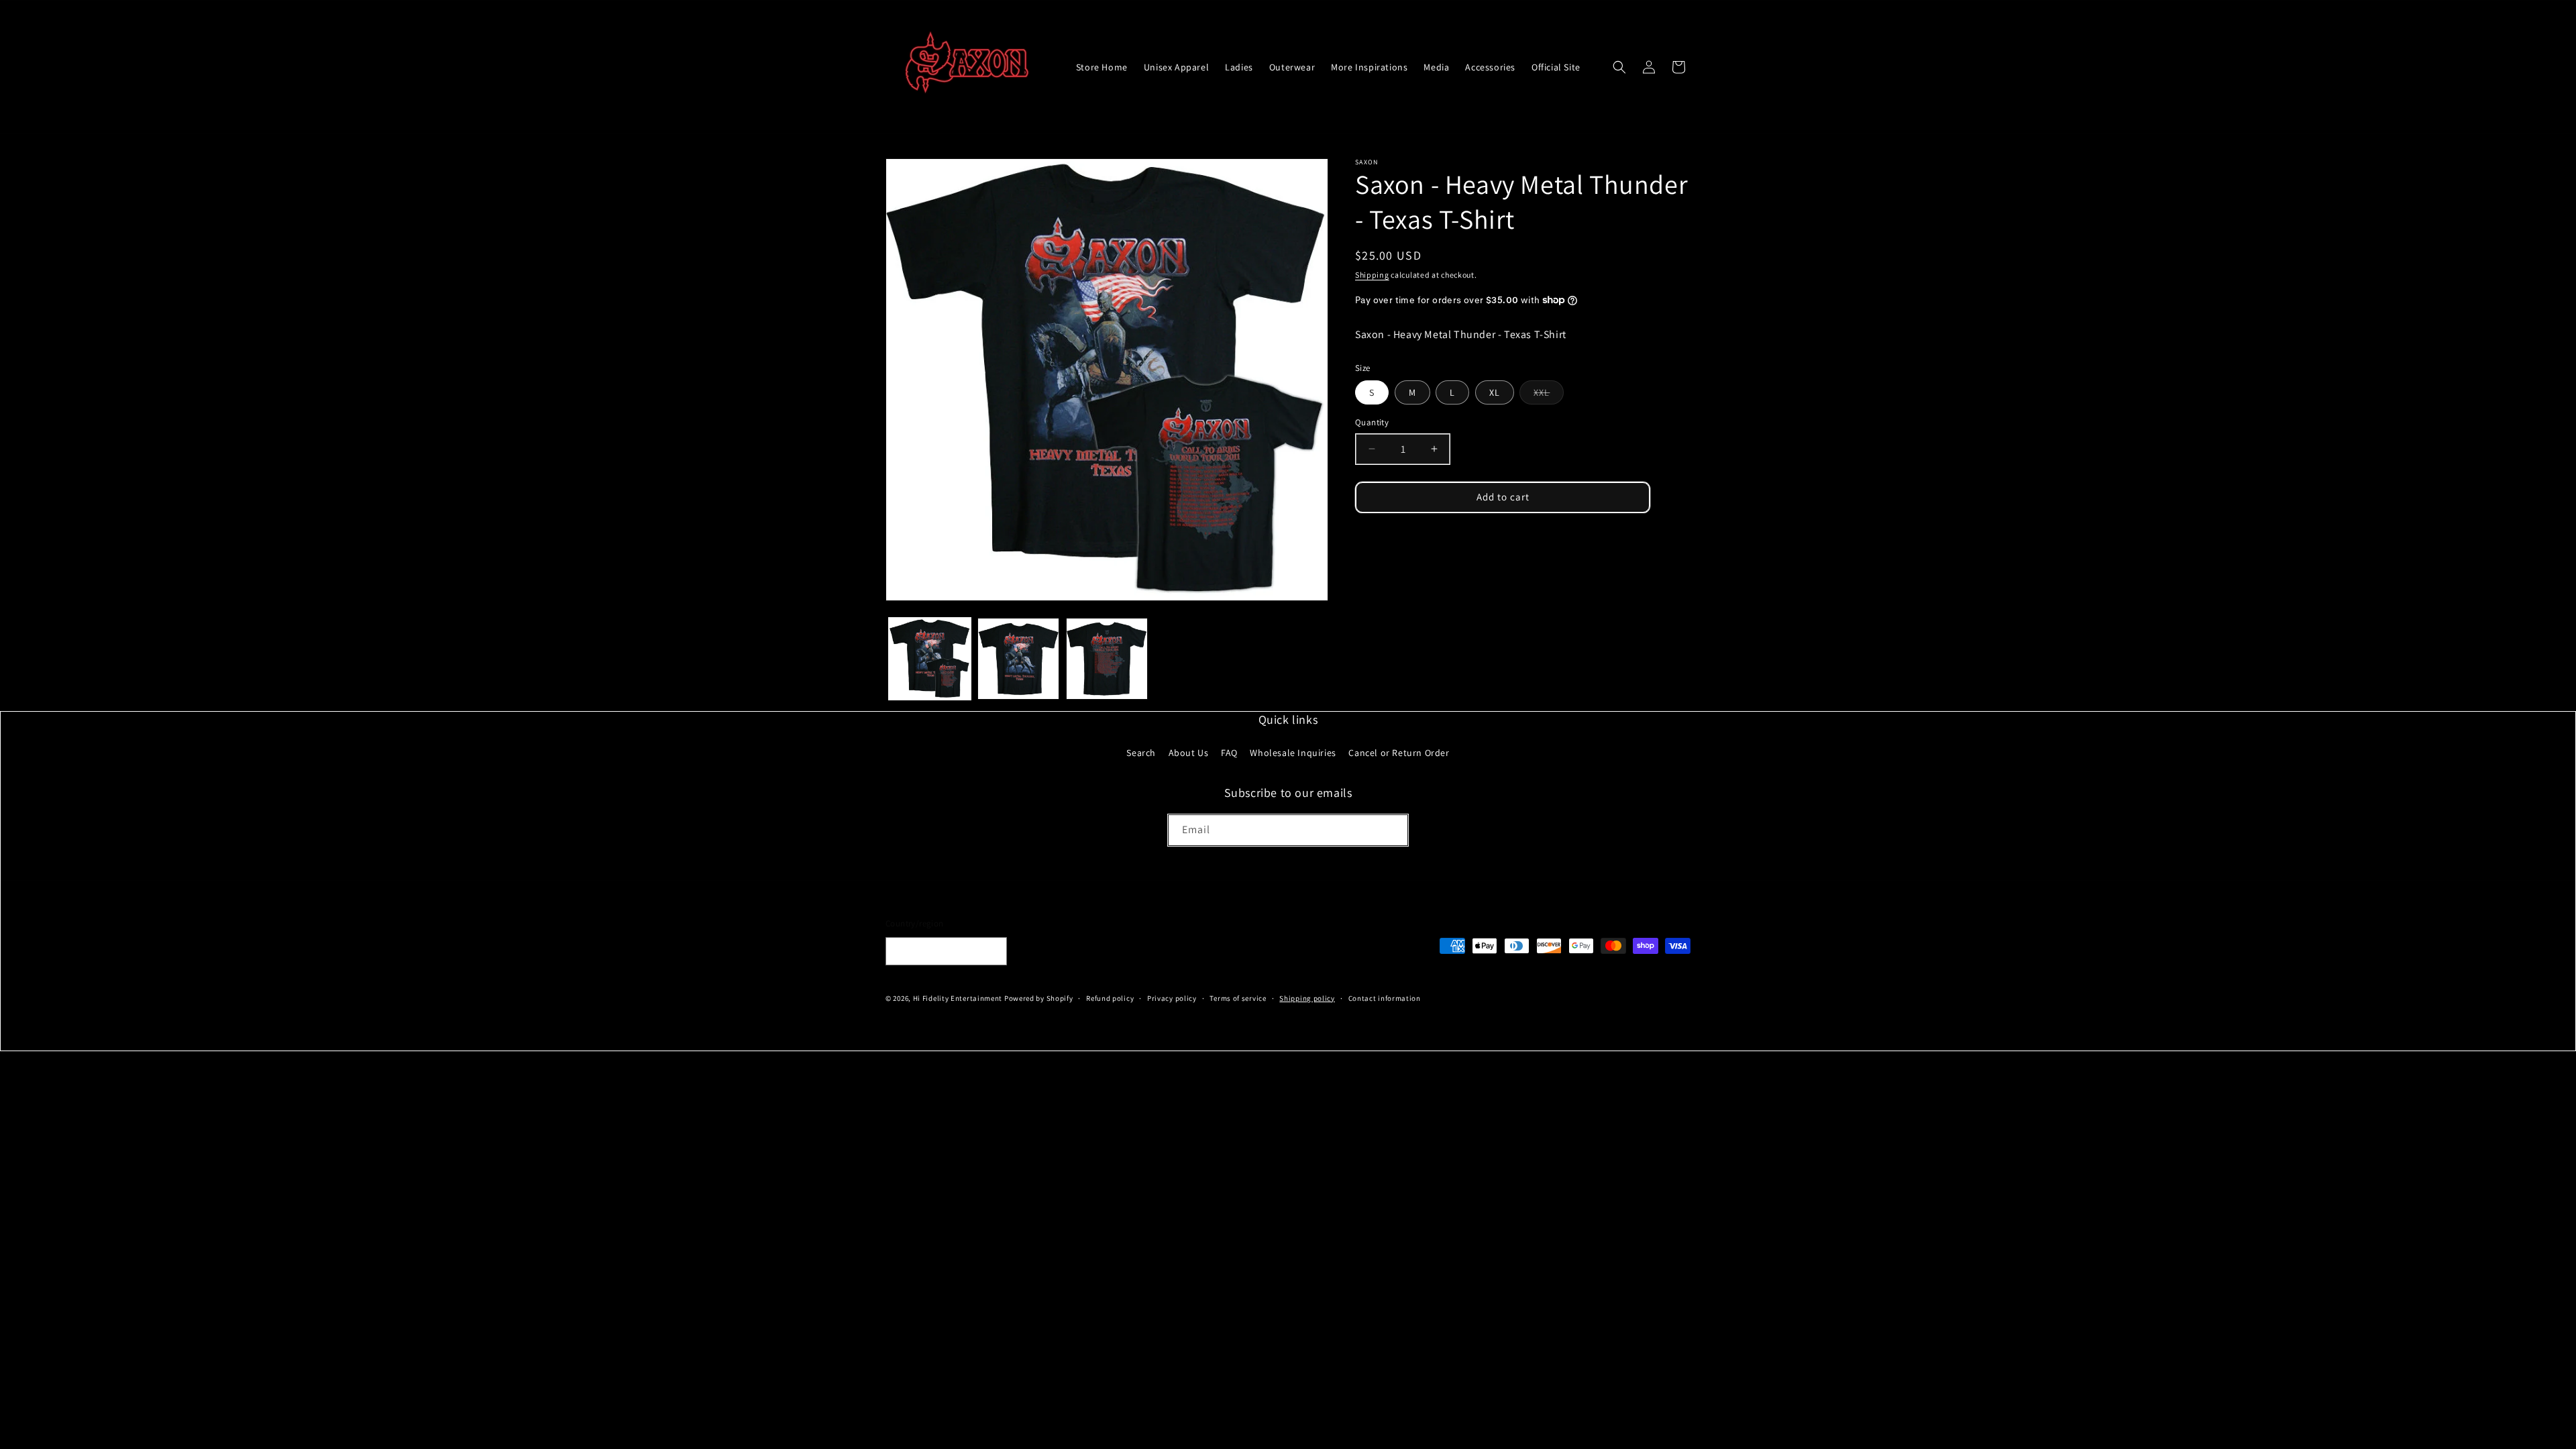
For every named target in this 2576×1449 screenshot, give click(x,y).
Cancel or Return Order (1399, 753)
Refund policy (1110, 998)
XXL (1549, 395)
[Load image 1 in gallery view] (930, 659)
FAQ (1229, 753)
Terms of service (1238, 998)
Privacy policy (1172, 998)
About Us (1189, 753)
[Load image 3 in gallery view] (1107, 659)
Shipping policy (1307, 998)
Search (1141, 753)
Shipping (1372, 275)
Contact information (1385, 998)
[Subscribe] (1393, 830)
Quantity (1372, 422)
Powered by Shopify (1039, 998)
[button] (1619, 67)
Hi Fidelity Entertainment (958, 998)
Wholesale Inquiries (1293, 753)
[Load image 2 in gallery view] (1018, 659)
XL (1495, 392)
